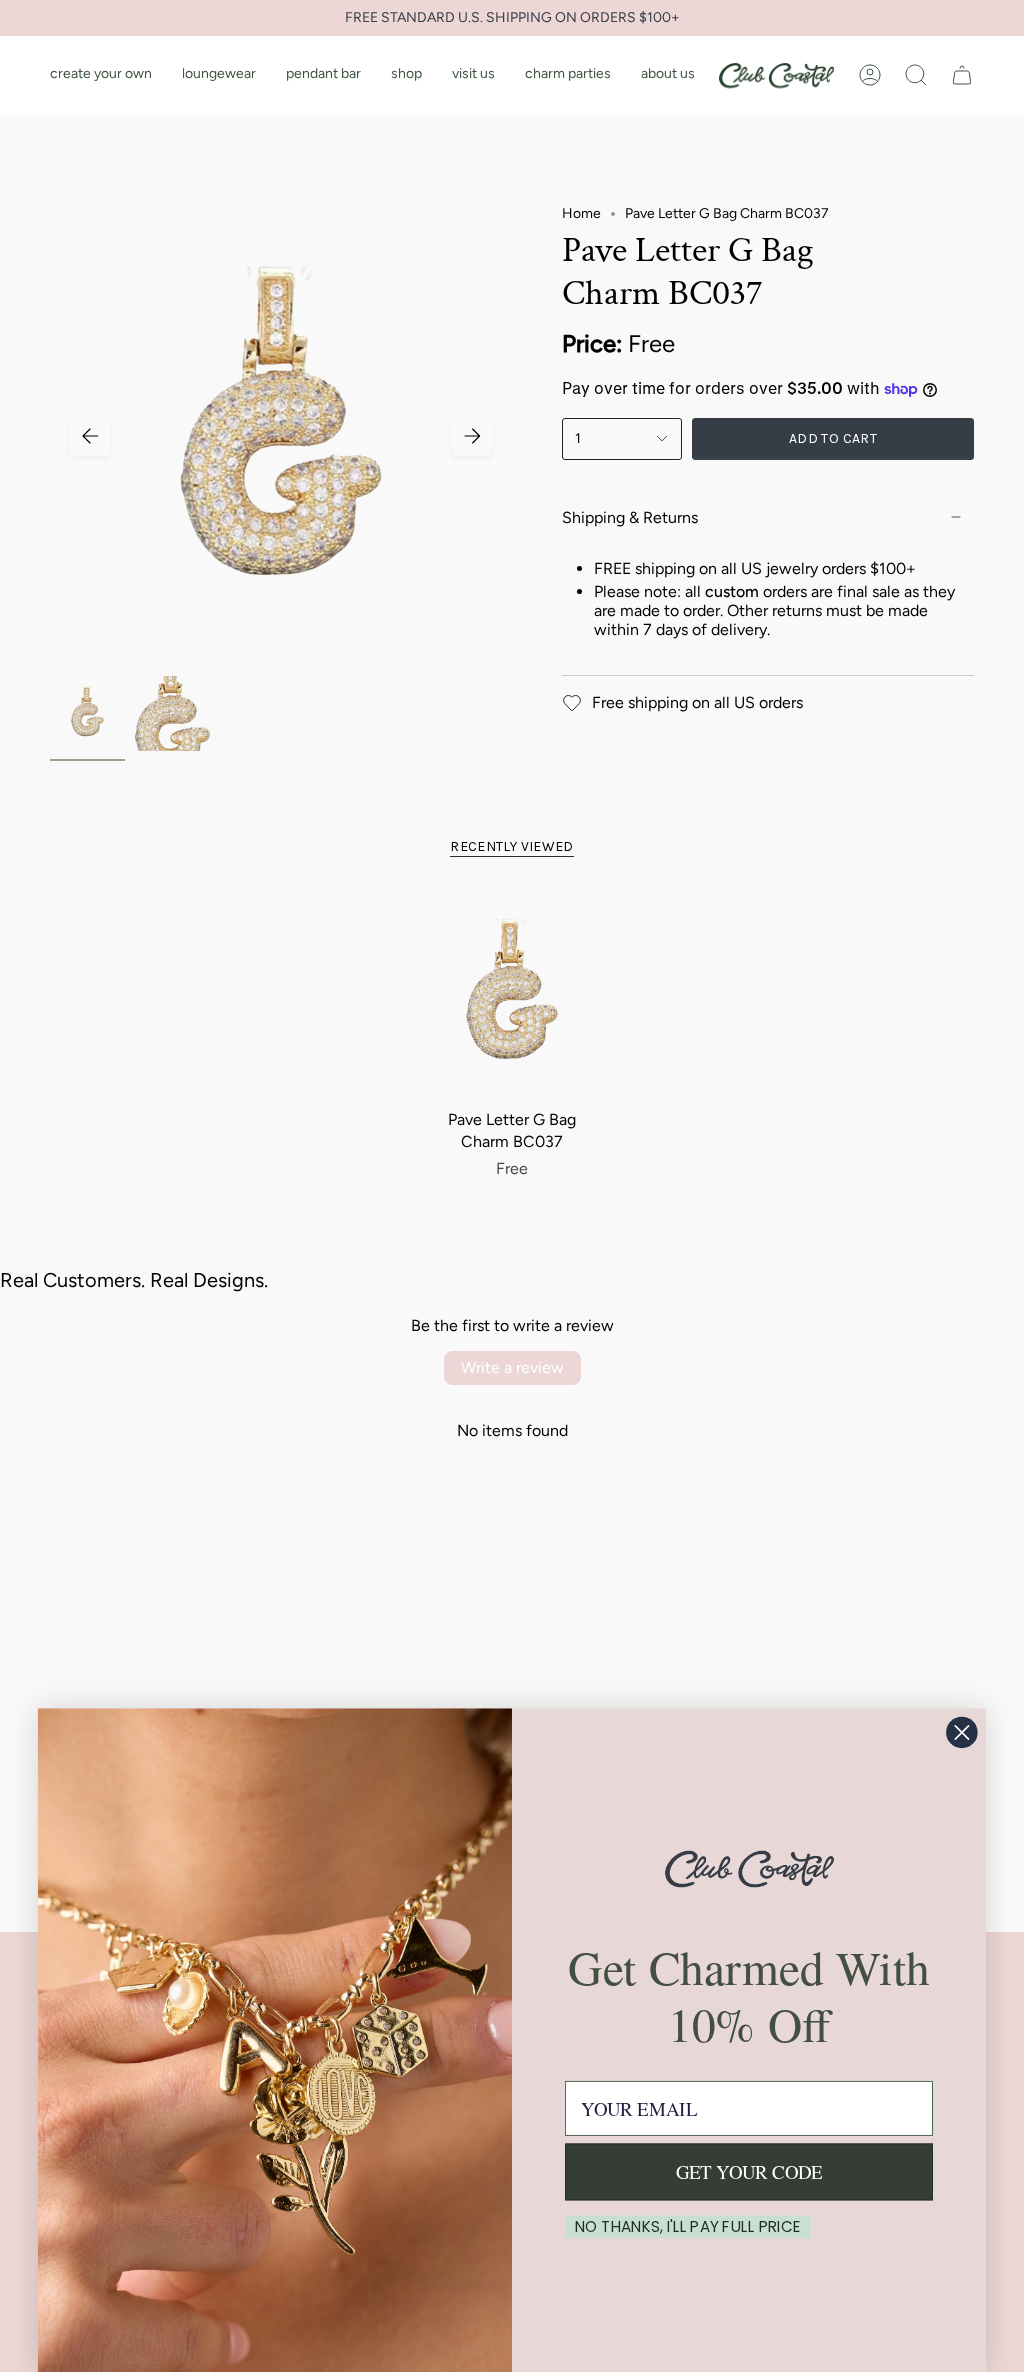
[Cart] (962, 75)
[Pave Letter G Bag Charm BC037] (512, 995)
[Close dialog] (961, 1732)
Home (581, 213)
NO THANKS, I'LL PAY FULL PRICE (688, 2227)
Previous (90, 436)
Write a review (512, 1367)
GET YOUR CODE (749, 2172)
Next (472, 436)
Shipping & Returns (630, 517)
